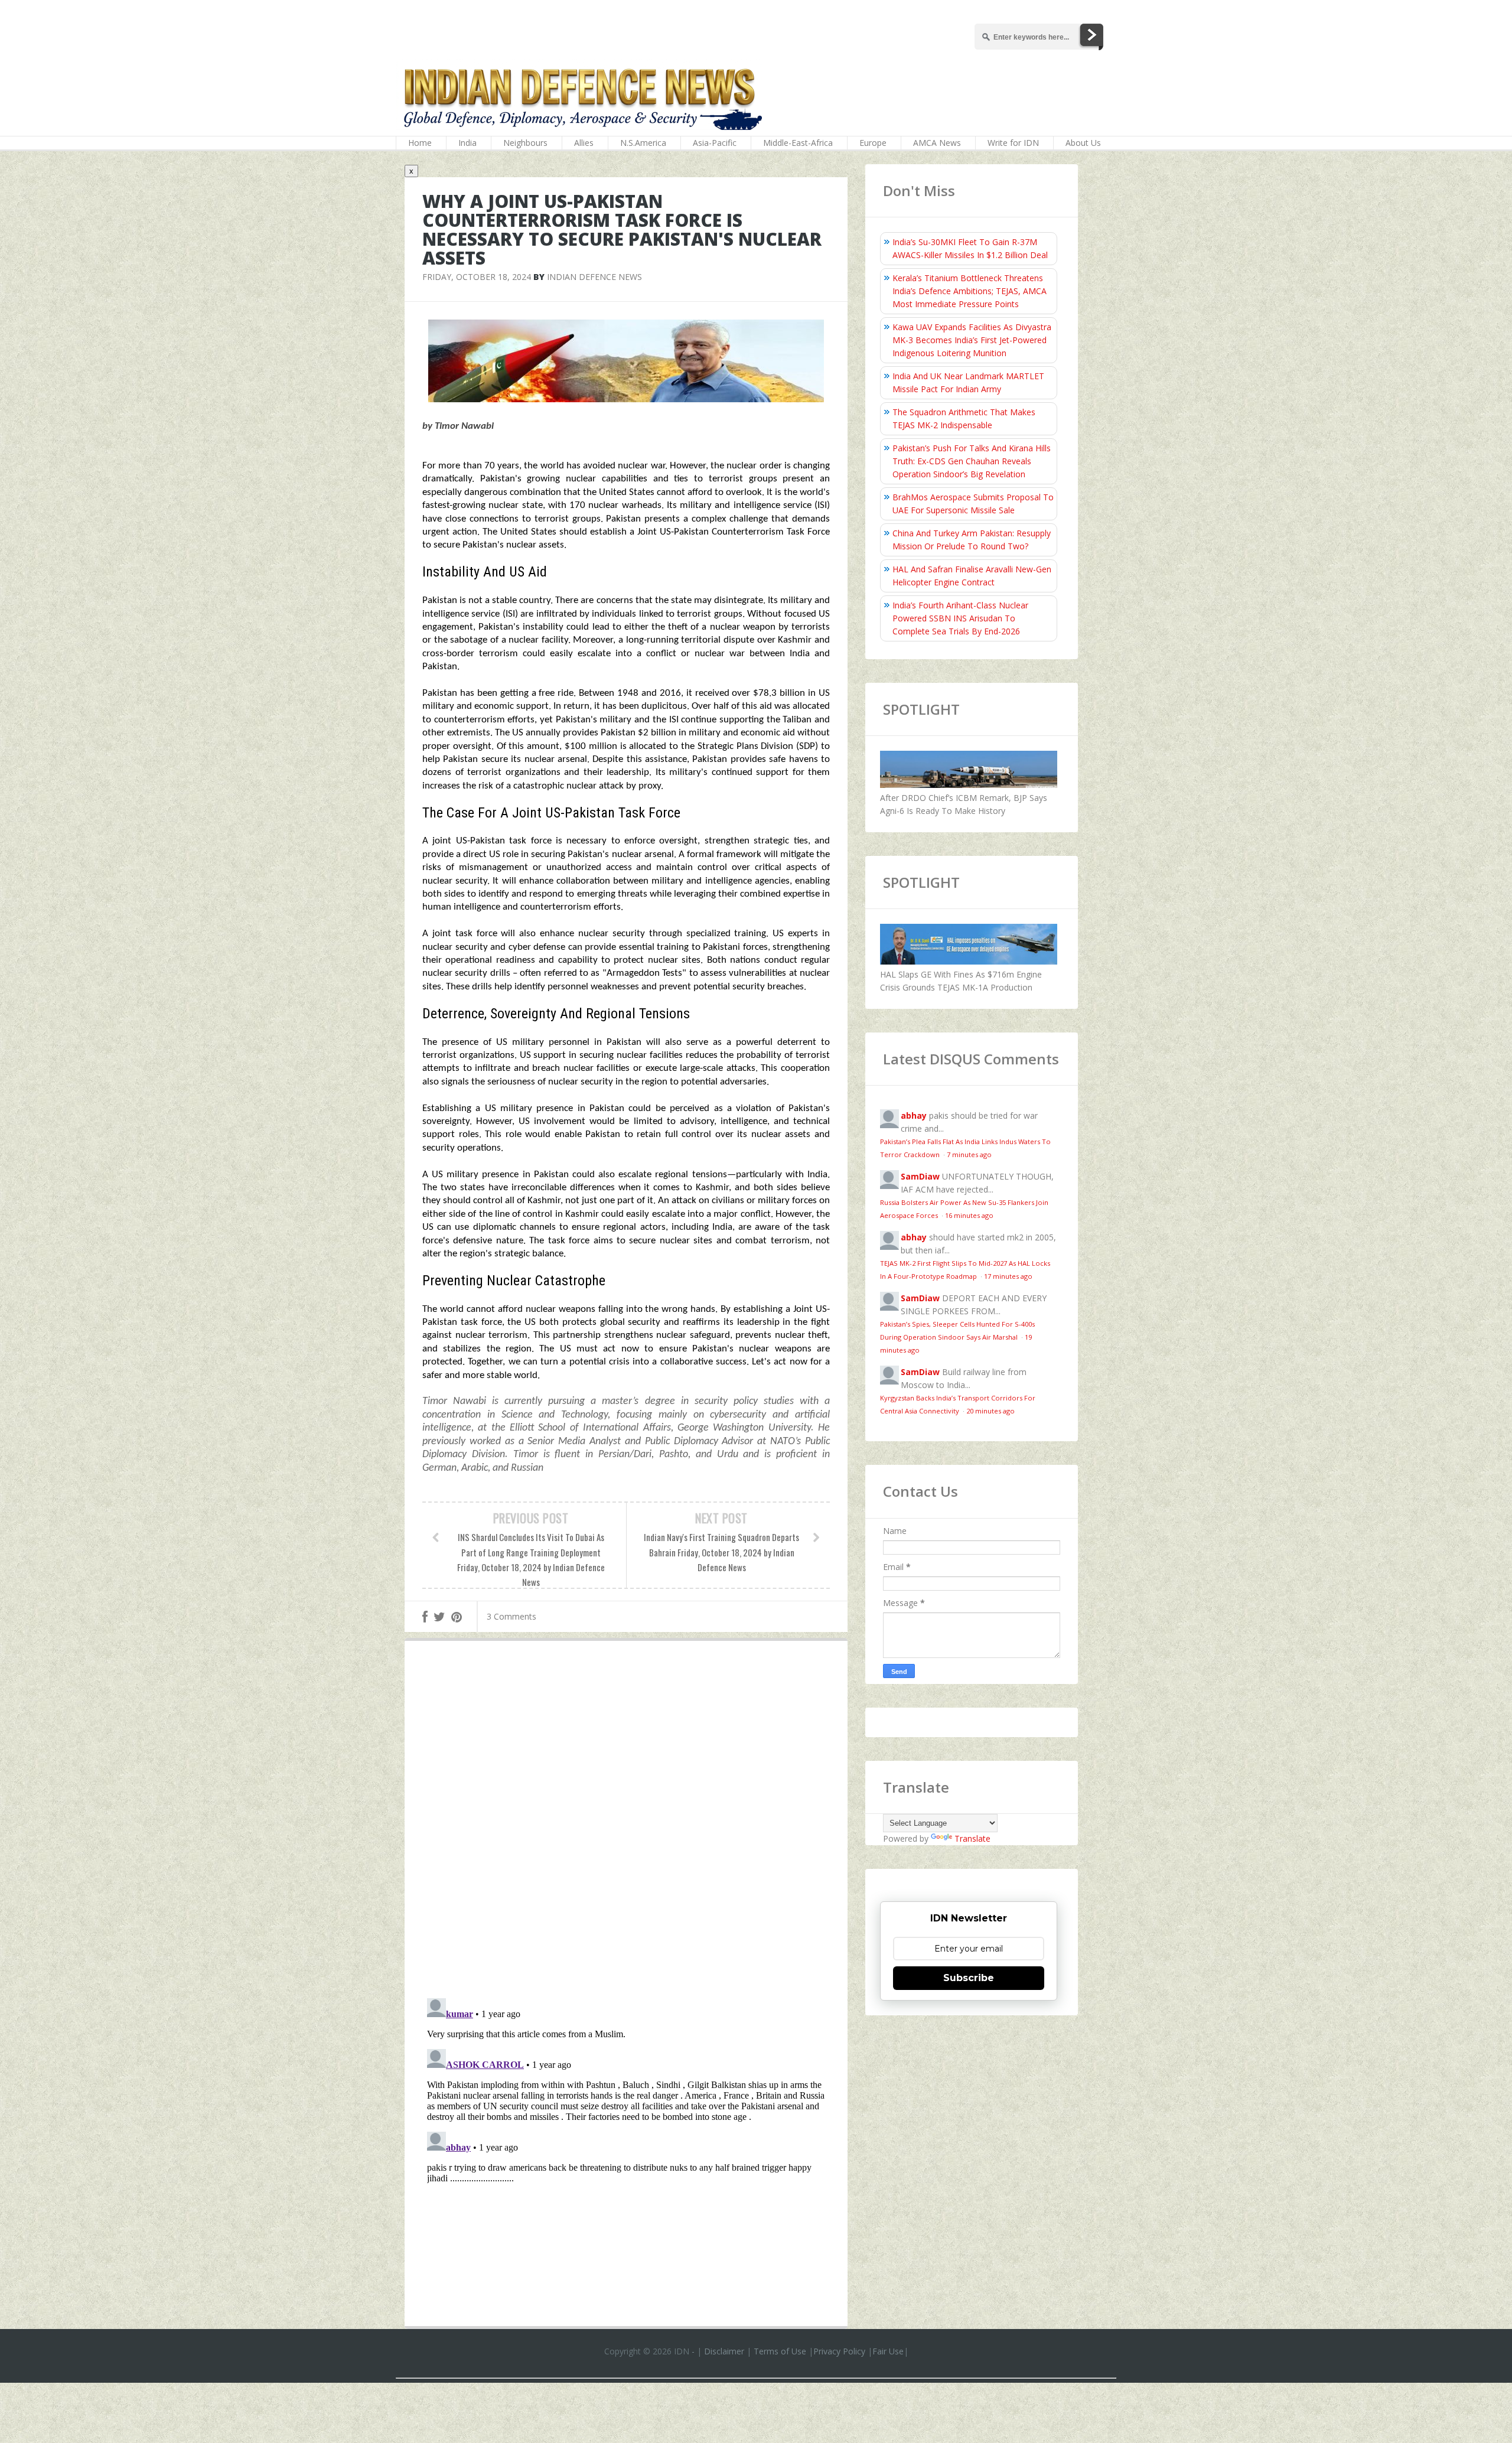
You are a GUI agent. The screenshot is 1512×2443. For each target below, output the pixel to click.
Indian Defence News (594, 277)
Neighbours (525, 143)
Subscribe (969, 1978)
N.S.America (643, 143)
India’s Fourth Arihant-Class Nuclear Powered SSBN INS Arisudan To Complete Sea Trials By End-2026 (960, 618)
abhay (914, 1115)
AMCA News (937, 143)
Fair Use (888, 2351)
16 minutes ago (969, 1215)
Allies (584, 143)
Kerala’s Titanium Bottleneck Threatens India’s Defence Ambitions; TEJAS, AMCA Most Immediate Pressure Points (970, 291)
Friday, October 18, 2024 (477, 277)
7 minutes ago (969, 1154)
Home (420, 143)
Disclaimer (724, 2351)
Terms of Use (780, 2351)
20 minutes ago (990, 1411)
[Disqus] (626, 1822)
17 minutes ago (1008, 1276)
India (467, 143)
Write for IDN (1013, 143)
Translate (972, 1838)
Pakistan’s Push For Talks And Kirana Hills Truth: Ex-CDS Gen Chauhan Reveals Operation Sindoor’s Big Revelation (972, 461)
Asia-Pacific (715, 143)
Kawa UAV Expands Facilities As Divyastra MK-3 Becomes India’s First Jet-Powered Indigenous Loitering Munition (972, 340)
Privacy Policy (839, 2351)
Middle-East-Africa (798, 143)
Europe (873, 143)
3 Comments (511, 1616)
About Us (1083, 143)
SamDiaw (920, 1176)
